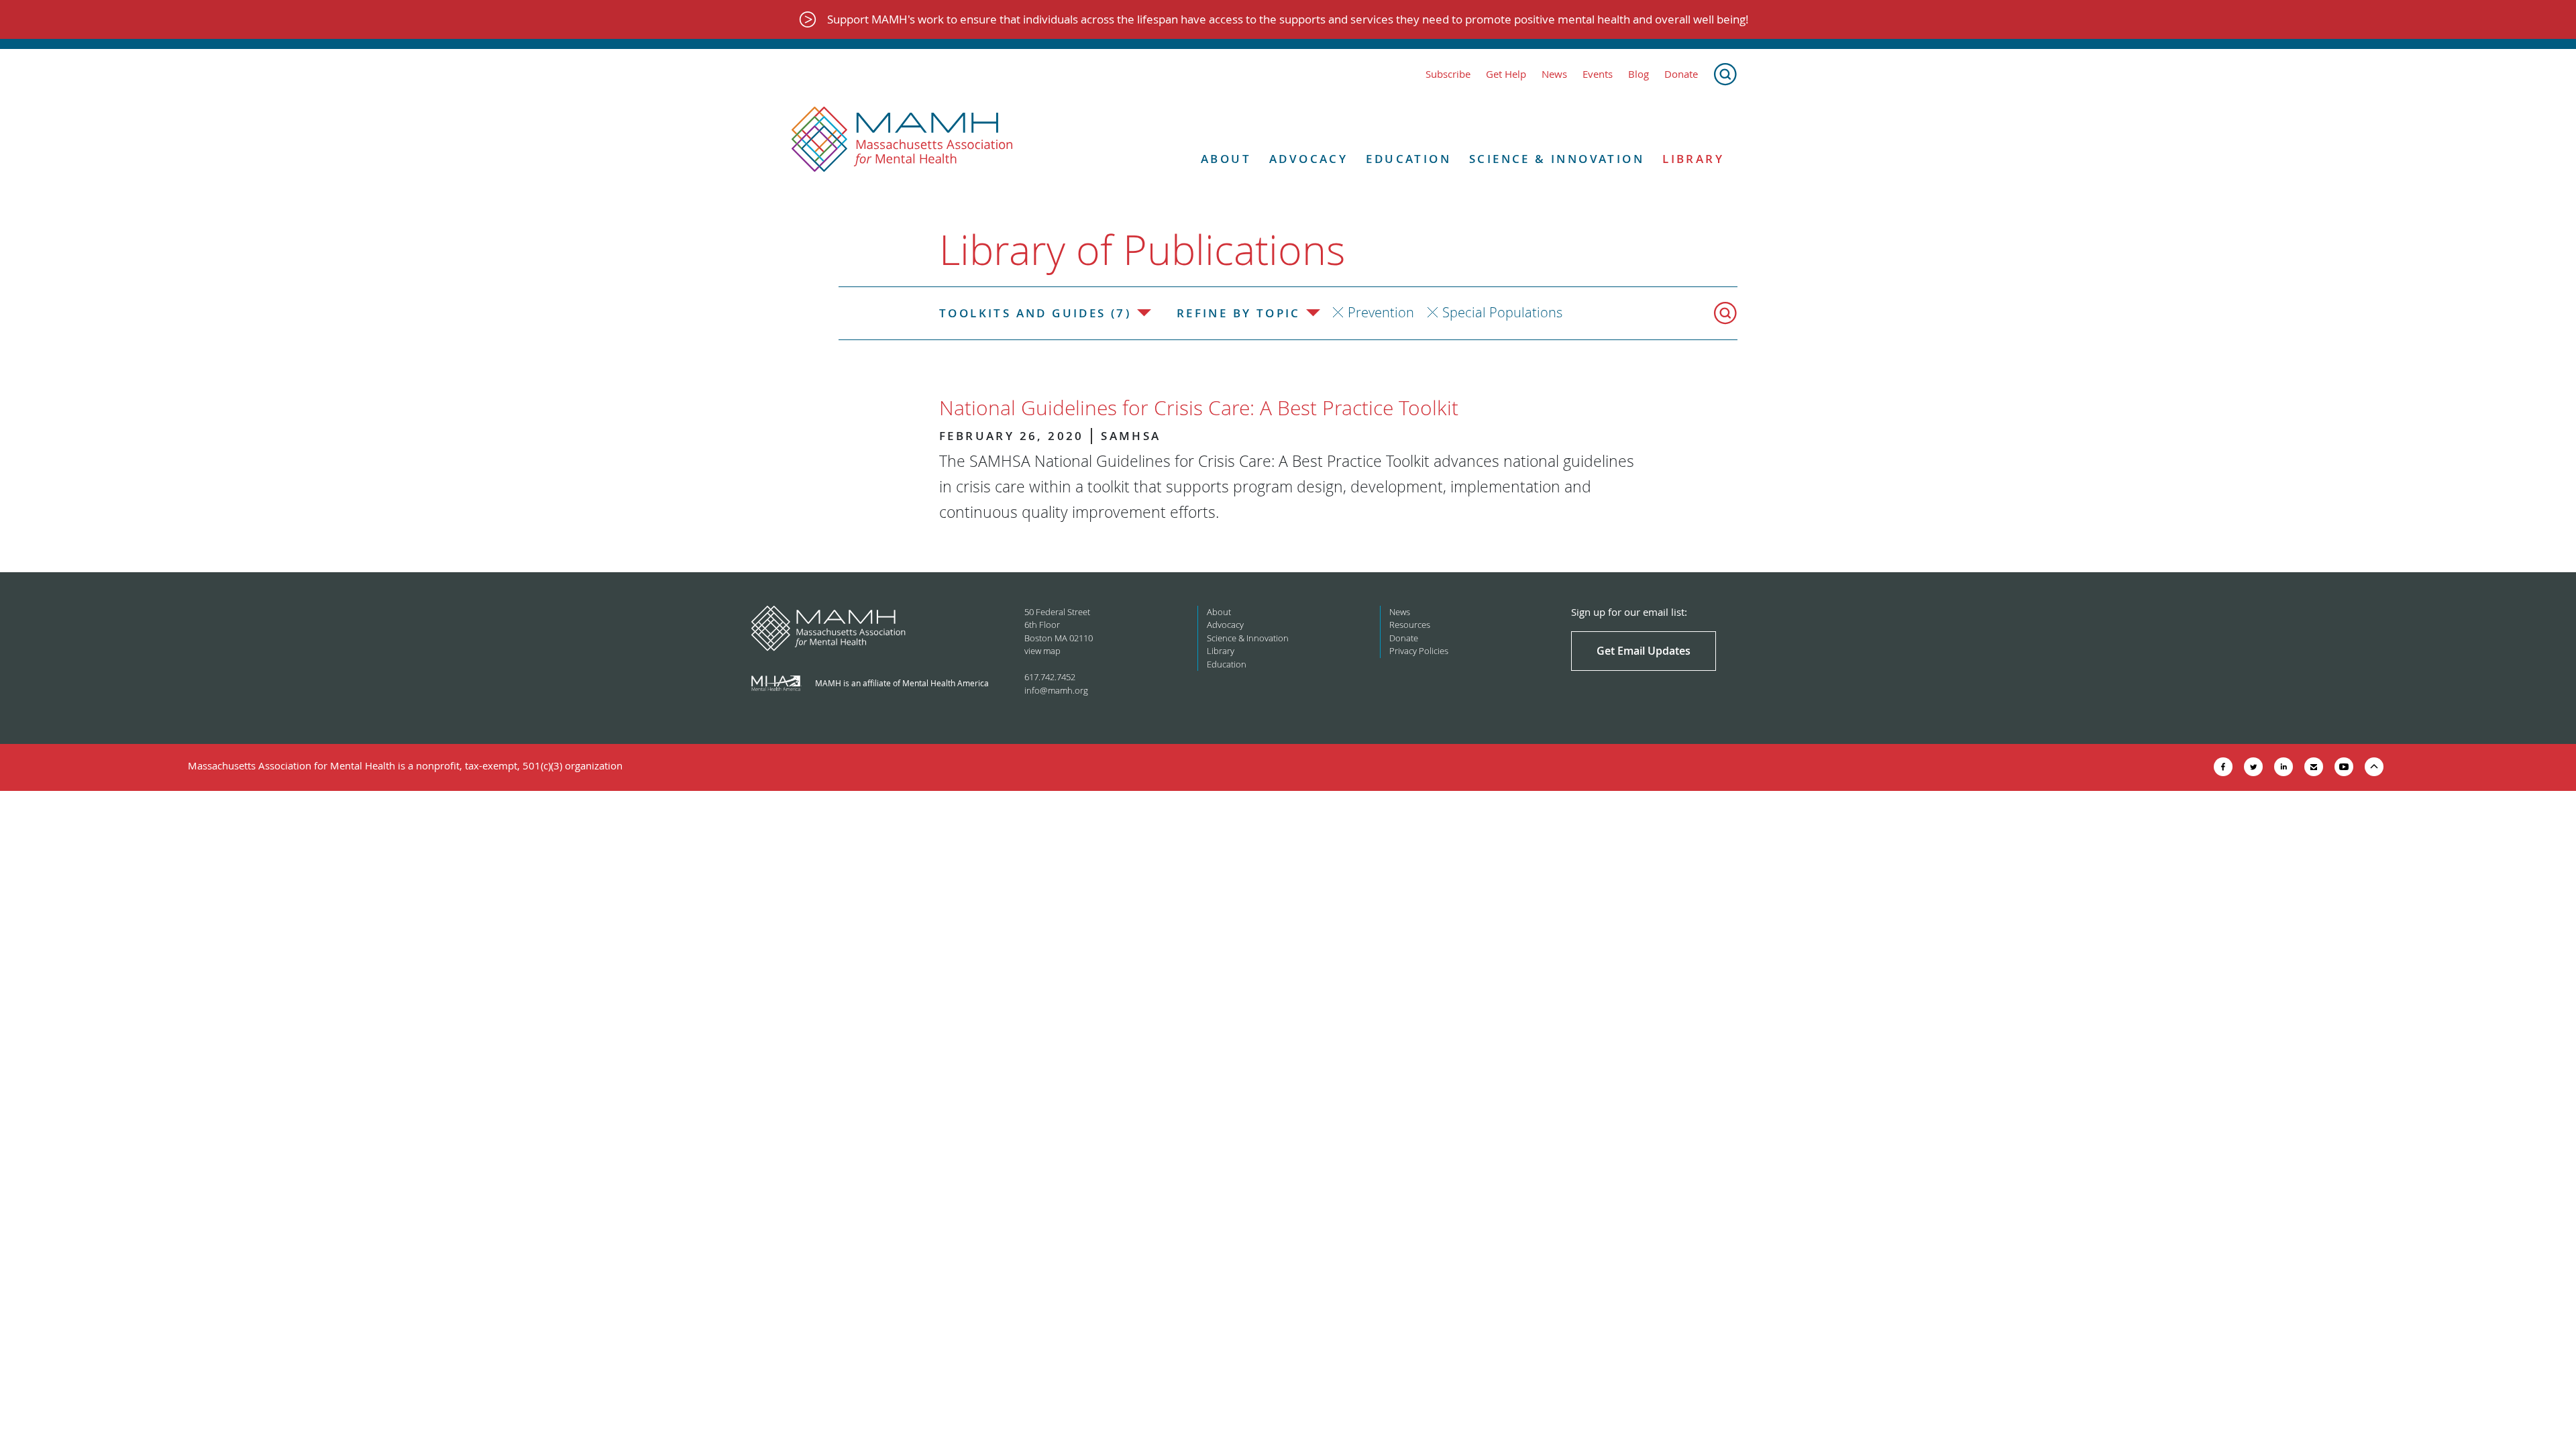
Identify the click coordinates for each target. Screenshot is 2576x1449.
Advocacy (1308, 159)
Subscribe (1448, 74)
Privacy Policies (1419, 651)
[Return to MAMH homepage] (902, 140)
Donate (1681, 74)
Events (1598, 74)
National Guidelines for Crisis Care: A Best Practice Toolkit (1199, 408)
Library (1693, 159)
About (1226, 159)
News (1554, 74)
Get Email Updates (1644, 651)
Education (1408, 159)
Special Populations (1502, 312)
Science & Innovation (1557, 159)
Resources (1410, 625)
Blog (1639, 74)
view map (1042, 651)
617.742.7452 (1050, 677)
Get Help (1506, 74)
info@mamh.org (1056, 690)
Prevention (1381, 312)
